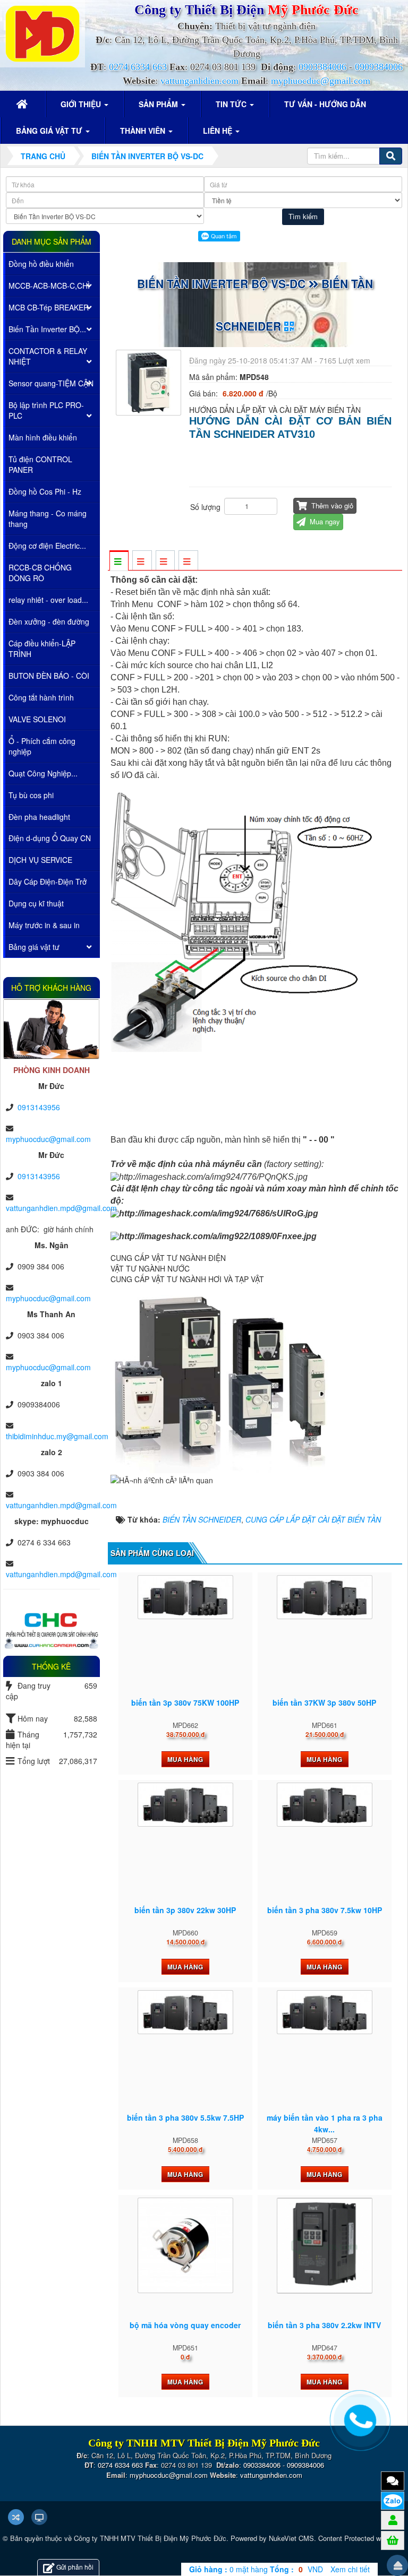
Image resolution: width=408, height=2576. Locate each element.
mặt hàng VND (256, 2569)
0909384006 (379, 67)
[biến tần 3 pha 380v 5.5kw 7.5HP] (185, 2012)
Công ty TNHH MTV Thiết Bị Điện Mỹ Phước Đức (150, 2538)
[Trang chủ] (23, 104)
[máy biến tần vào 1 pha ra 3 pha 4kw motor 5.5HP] (325, 2012)
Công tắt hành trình (41, 697)
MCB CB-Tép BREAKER (49, 307)
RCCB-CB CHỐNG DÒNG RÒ (40, 573)
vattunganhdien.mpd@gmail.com (61, 1208)
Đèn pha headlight (39, 817)
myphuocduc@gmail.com (321, 81)
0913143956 (39, 1107)
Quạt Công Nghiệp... (43, 773)
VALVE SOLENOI (37, 719)
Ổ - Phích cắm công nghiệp (42, 746)
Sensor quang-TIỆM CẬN (51, 383)
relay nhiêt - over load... (48, 600)
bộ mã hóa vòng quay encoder (185, 2325)
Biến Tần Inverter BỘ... (47, 329)
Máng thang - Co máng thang (48, 518)
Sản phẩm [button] (159, 104)
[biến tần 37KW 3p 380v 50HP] (325, 1597)
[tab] (118, 561)
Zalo (393, 2501)
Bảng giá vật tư (34, 947)
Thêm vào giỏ (331, 505)
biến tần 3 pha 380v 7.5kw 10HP (325, 1910)
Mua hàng (185, 1759)
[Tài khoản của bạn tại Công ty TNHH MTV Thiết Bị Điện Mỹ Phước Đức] (393, 2520)
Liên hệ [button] (219, 131)
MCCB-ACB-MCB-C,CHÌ (49, 286)
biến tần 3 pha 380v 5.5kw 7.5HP (185, 2117)
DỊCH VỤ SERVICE (40, 860)
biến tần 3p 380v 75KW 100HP (185, 1702)
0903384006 (322, 67)
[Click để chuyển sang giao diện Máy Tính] (39, 2517)
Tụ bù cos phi (31, 795)
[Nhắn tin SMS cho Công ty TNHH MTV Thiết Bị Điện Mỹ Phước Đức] (393, 2480)
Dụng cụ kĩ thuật (36, 903)
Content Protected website (359, 2538)
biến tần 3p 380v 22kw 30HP (185, 1910)
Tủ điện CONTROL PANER (40, 464)
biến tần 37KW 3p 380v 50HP (324, 1702)
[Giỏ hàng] (393, 2540)
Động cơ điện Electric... (47, 546)
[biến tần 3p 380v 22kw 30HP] (185, 1805)
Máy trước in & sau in (44, 925)
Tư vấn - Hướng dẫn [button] (325, 104)
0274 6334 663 (138, 67)
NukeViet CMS (291, 2538)
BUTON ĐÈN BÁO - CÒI (49, 676)
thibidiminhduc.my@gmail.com (57, 1436)
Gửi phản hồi (75, 2567)
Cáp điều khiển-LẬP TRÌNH (42, 649)
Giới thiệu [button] (82, 104)
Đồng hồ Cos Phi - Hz (45, 491)
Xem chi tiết (350, 2569)
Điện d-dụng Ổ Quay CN (50, 838)
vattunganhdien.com (199, 81)
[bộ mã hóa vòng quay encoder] (185, 2245)
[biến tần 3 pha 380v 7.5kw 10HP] (325, 1805)
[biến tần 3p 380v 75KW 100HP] (185, 1597)
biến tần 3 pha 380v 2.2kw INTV (324, 2325)
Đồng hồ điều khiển (41, 264)
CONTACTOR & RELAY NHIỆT (48, 356)
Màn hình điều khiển (43, 437)
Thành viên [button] (144, 131)
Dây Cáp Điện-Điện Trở (48, 881)
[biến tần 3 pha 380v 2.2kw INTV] (325, 2246)
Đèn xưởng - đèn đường (49, 621)
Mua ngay (324, 521)
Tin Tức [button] (232, 104)
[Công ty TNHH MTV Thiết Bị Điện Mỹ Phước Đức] (42, 32)
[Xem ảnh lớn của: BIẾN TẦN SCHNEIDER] (150, 381)
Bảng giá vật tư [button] (50, 131)
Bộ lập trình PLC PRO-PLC (46, 410)
